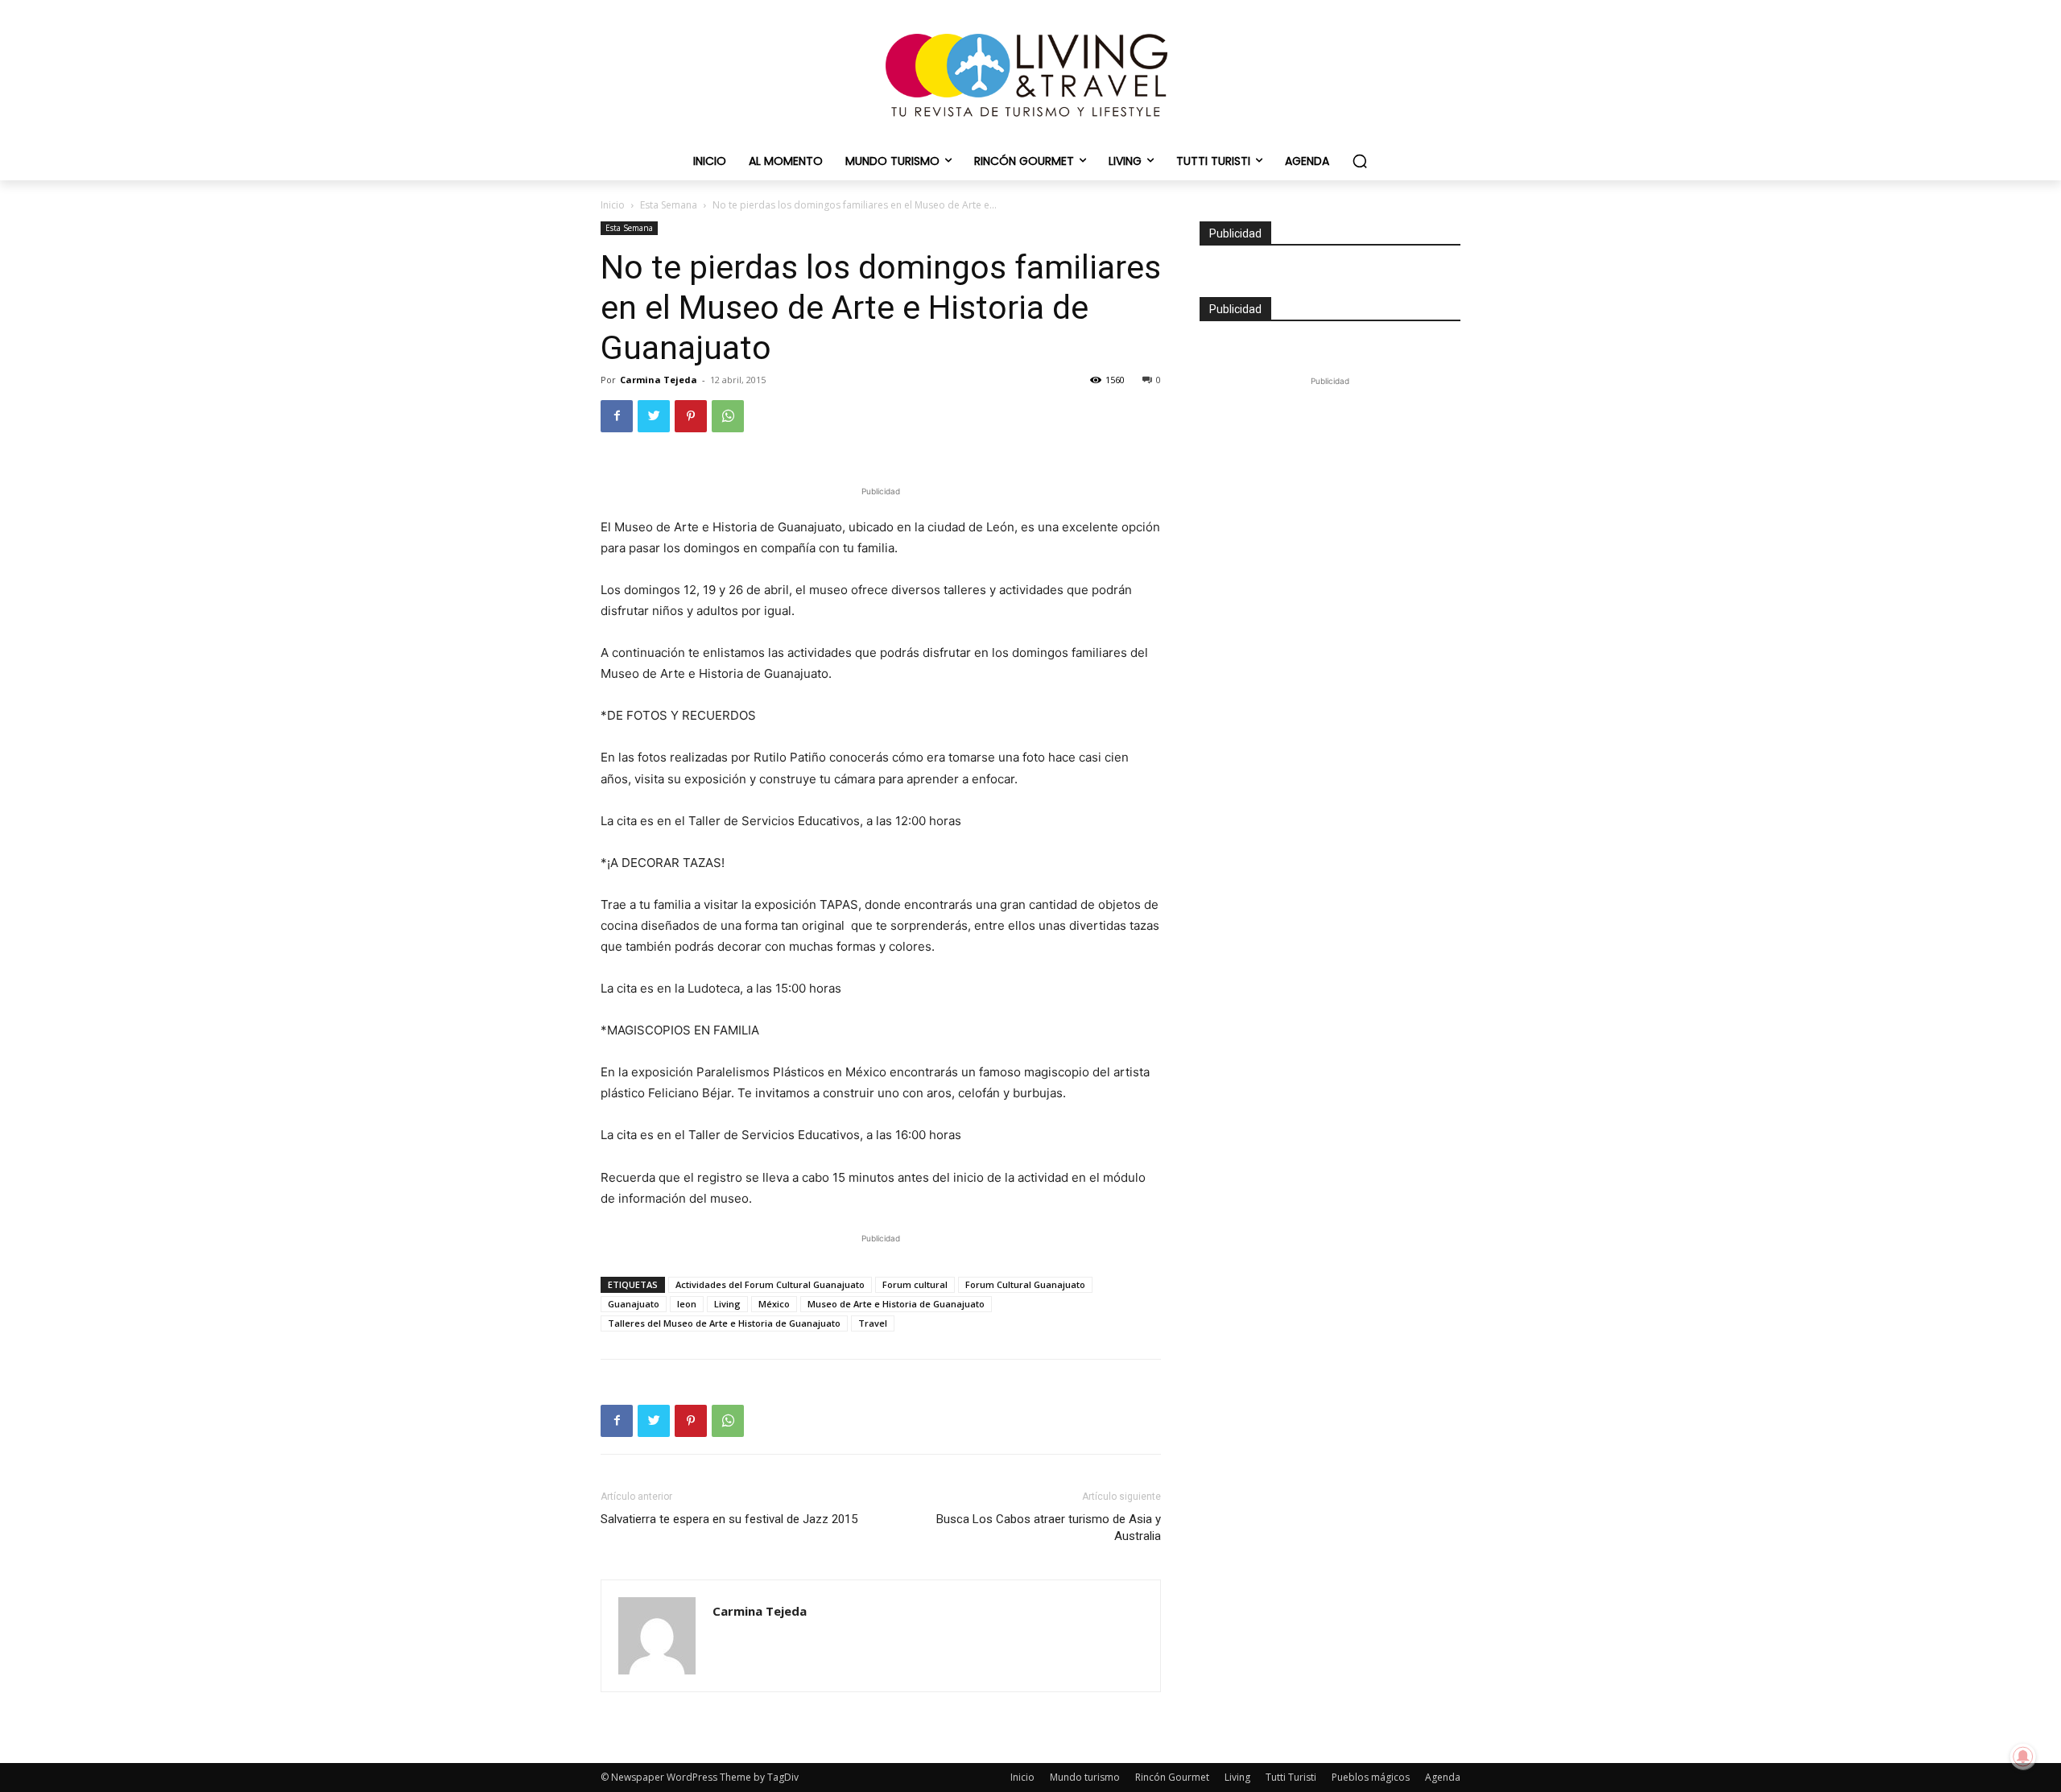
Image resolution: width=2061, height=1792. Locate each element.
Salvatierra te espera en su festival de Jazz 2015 (729, 1519)
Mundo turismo (1085, 1777)
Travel (873, 1323)
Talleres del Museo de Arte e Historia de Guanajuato (724, 1323)
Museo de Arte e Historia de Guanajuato (896, 1304)
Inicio (613, 205)
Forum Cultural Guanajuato (1025, 1284)
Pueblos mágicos (1371, 1777)
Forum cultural (915, 1284)
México (774, 1304)
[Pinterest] (691, 416)
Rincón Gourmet (1172, 1777)
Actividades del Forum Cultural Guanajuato (770, 1284)
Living (727, 1304)
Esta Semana (669, 205)
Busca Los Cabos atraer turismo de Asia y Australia (1049, 1528)
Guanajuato (634, 1304)
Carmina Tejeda (659, 380)
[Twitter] (654, 416)
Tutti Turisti (1291, 1777)
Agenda (1443, 1777)
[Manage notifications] (2023, 1757)
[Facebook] (617, 416)
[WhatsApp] (728, 416)
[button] (1360, 161)
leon (687, 1304)
